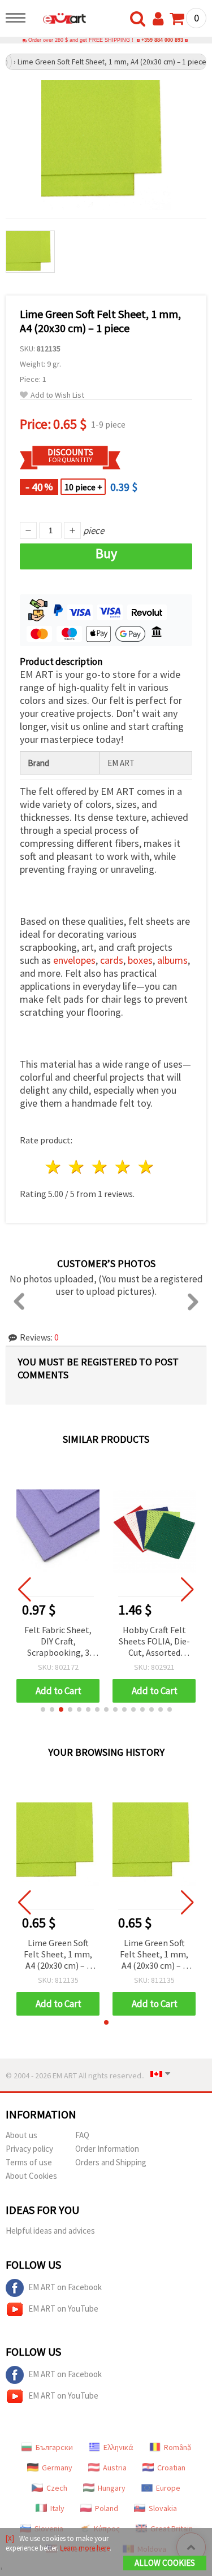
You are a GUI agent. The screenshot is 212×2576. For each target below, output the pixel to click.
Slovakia (163, 2508)
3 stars (100, 1167)
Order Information (107, 2149)
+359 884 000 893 (162, 40)
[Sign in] (161, 19)
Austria (115, 2468)
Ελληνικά (118, 2447)
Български (54, 2447)
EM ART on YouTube (63, 2309)
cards (112, 960)
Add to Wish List (57, 395)
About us (21, 2135)
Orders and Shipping (111, 2162)
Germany (57, 2468)
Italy (57, 2508)
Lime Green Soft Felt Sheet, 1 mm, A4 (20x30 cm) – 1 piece (58, 1955)
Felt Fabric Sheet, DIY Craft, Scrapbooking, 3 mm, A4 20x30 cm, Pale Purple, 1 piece (58, 1642)
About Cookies (31, 2176)
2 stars (77, 1167)
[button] (43, 1709)
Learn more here (85, 2548)
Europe (168, 2488)
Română (178, 2447)
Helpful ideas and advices (50, 2231)
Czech (57, 2488)
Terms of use (29, 2162)
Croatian (171, 2468)
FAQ (82, 2135)
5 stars (146, 1167)
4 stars (123, 1167)
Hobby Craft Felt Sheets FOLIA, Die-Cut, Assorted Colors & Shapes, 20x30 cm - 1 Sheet (154, 1642)
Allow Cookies (165, 2563)
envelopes (74, 960)
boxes (140, 960)
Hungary (112, 2488)
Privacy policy (29, 2149)
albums (172, 960)
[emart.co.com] (59, 20)
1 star (54, 1167)
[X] (10, 2538)
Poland (107, 2508)
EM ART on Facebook (65, 2287)
